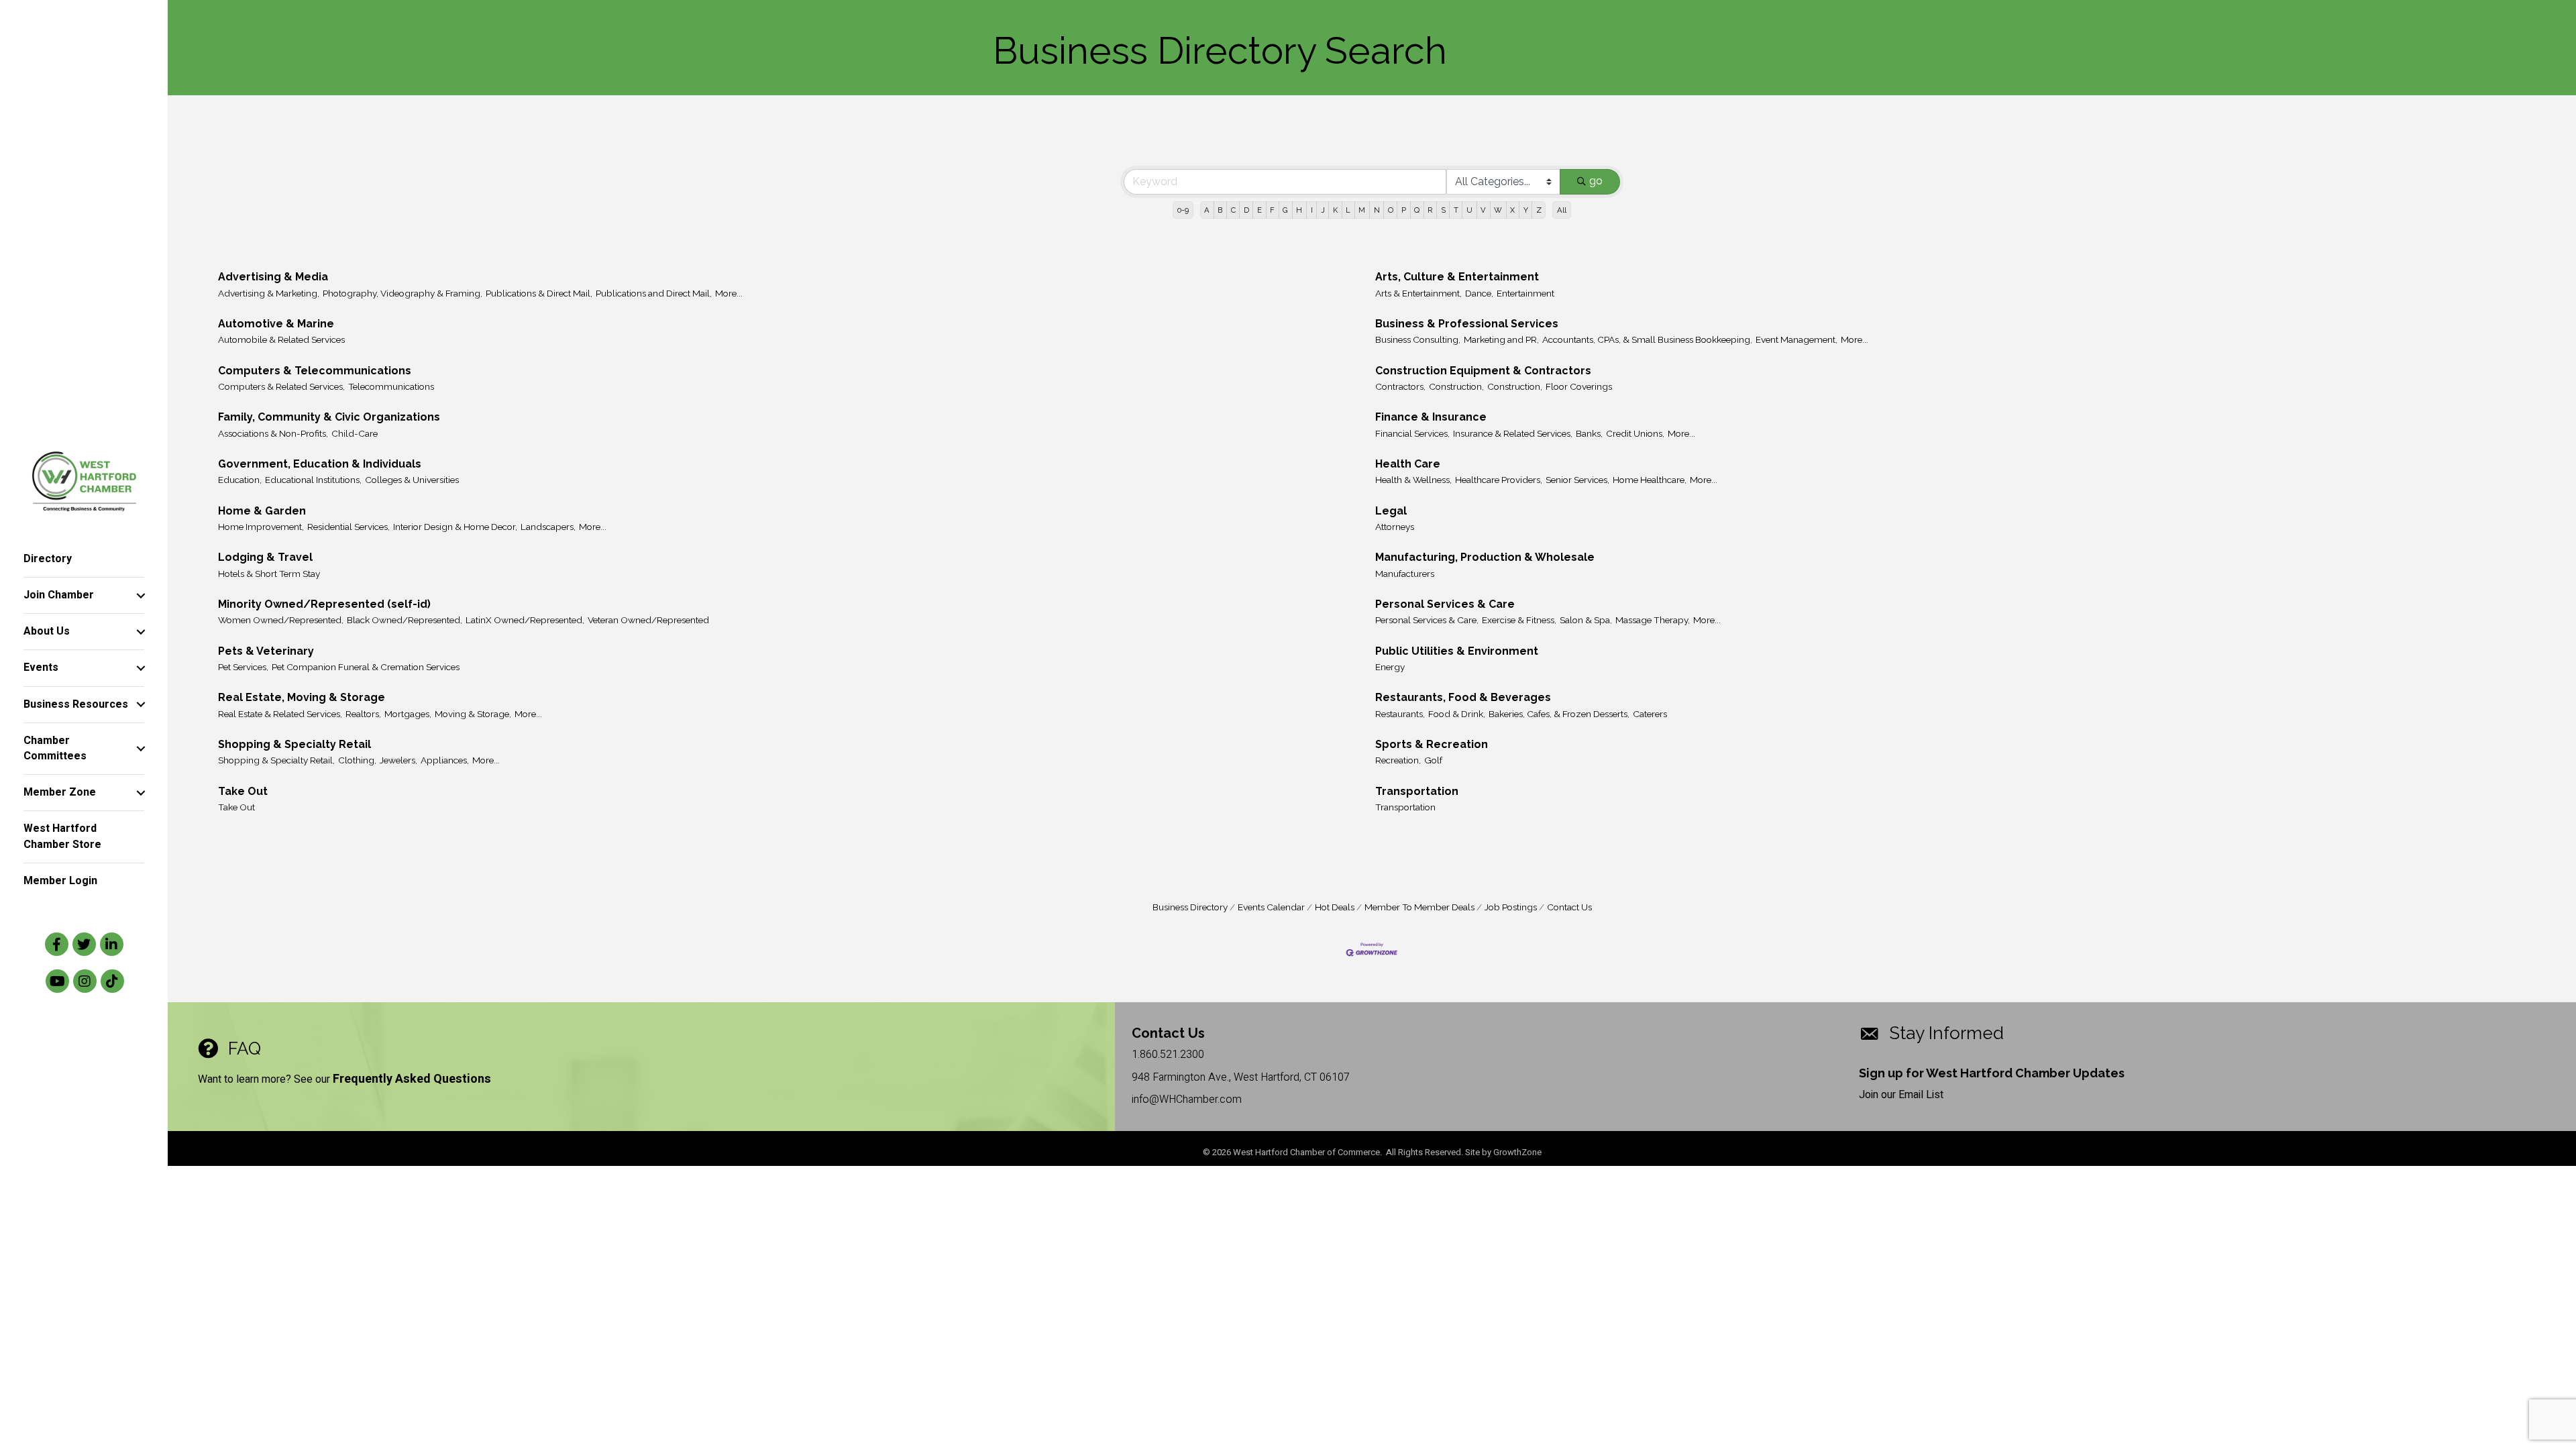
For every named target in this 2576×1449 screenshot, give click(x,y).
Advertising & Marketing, (269, 293)
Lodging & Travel (265, 557)
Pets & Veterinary (266, 651)
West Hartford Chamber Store (62, 836)
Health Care (1408, 464)
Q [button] (1417, 210)
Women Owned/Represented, (281, 620)
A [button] (1207, 210)
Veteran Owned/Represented (648, 620)
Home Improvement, (261, 527)
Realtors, (363, 714)
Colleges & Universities (412, 480)
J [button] (1323, 210)
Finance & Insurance (1431, 417)
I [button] (1312, 210)
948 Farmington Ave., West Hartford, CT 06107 (1241, 1077)
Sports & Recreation (1432, 744)
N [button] (1377, 210)
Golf (1433, 760)
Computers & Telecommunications (315, 371)
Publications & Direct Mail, (539, 293)
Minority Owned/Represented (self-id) (324, 604)
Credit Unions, (1635, 433)
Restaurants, (1400, 714)
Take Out (243, 791)
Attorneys (1395, 527)
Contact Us (1569, 907)
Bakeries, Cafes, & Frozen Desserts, (1559, 714)
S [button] (1443, 210)
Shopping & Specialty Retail (294, 744)
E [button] (1259, 210)
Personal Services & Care (1445, 604)
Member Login (60, 881)
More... (729, 293)
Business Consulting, (1418, 339)
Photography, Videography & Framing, (402, 293)
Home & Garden (262, 511)
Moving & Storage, (473, 714)
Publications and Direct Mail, (654, 293)
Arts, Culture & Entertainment (1457, 277)
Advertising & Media (273, 277)
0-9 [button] (1183, 210)
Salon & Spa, (1586, 620)
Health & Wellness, (1413, 480)
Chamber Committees (55, 748)
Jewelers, (398, 760)
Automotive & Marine (276, 324)
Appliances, (445, 760)
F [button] (1272, 210)
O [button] (1391, 210)
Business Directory (1190, 907)
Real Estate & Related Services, (280, 714)
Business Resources (76, 704)
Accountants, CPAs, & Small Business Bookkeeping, (1647, 339)
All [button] (1562, 210)
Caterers (1650, 714)
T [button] (1456, 210)
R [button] (1430, 210)
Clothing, (357, 760)
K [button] (1335, 210)
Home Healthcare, (1650, 480)
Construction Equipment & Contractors (1483, 371)
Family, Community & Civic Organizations (329, 417)
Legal (1391, 511)
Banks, (1589, 433)
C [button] (1233, 210)
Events (41, 667)
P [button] (1404, 210)
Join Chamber (59, 595)
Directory (48, 559)
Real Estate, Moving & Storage (302, 697)
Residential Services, (348, 527)
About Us (47, 631)
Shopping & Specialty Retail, (276, 760)
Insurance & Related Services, (1513, 433)
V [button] (1483, 210)
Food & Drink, (1457, 714)
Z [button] (1539, 210)
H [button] (1299, 210)
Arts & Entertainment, (1418, 293)
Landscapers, (548, 527)
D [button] (1246, 210)
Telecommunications (391, 386)
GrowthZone (1517, 1152)
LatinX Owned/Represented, (525, 620)
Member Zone (60, 792)
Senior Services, (1577, 480)
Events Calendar (1271, 907)
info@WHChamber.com (1187, 1099)
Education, (240, 480)
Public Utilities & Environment (1457, 651)
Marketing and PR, (1501, 339)
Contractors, (1400, 386)
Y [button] (1526, 210)
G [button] (1285, 210)
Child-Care (355, 433)
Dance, (1479, 293)
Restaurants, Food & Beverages (1463, 697)
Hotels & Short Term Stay (269, 574)
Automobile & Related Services (281, 339)
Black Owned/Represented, (405, 620)
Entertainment (1525, 293)
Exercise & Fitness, (1519, 620)
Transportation (1417, 791)
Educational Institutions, (313, 480)
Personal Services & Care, (1427, 620)
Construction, (1456, 386)
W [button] (1498, 210)
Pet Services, (243, 667)
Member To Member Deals (1419, 907)
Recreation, (1398, 760)
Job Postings (1511, 907)
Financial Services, (1412, 433)
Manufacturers (1405, 574)
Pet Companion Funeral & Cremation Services (366, 667)
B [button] (1220, 210)
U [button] (1469, 210)
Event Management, (1796, 339)
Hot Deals (1335, 907)
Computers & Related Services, (281, 386)
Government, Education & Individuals (320, 464)
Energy (1390, 667)
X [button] (1512, 210)
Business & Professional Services (1467, 324)
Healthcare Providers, (1499, 480)
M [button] (1362, 210)
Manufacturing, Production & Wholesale (1485, 557)
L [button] (1348, 210)
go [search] (1596, 181)
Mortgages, (408, 714)
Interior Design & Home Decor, (455, 527)
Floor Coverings (1579, 386)
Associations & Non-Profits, (273, 433)
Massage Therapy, (1653, 620)
